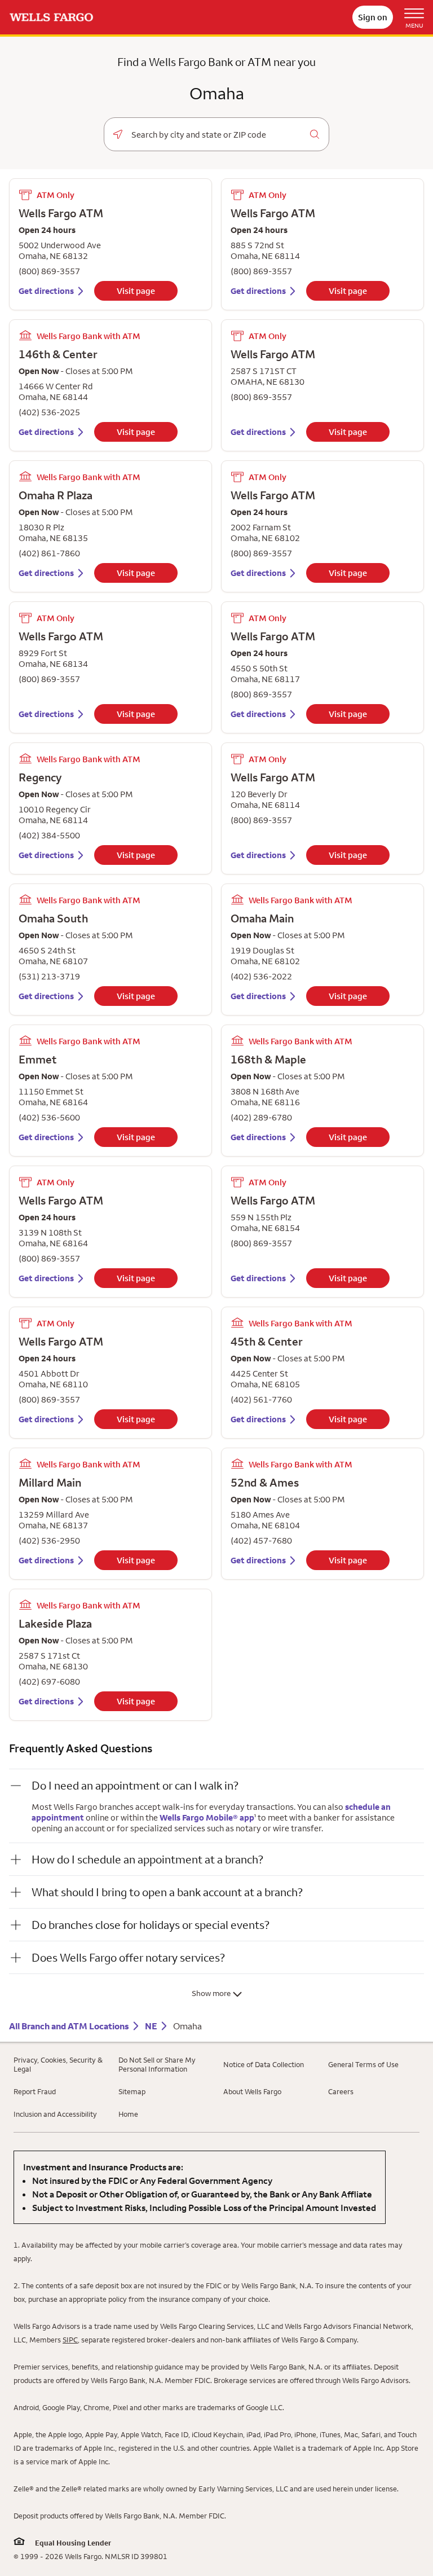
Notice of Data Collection (264, 2064)
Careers (341, 2091)
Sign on (373, 17)
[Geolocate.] (118, 134)
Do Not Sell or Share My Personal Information (157, 2064)
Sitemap (132, 2091)
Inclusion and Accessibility (55, 2114)
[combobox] (216, 135)
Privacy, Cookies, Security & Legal (58, 2064)
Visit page (136, 291)
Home (128, 2114)
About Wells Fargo (252, 2091)
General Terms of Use (363, 2064)
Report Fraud (35, 2091)
